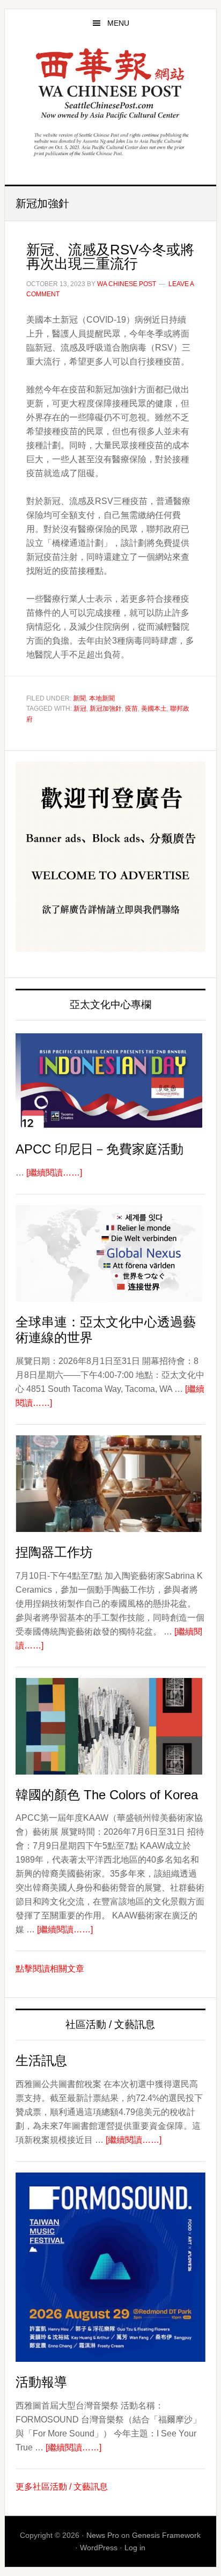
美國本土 (154, 709)
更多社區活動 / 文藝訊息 (62, 2487)
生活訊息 (41, 2060)
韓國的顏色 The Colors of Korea (107, 1795)
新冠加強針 (106, 709)
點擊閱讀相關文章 (50, 1969)
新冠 (80, 709)
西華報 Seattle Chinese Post (110, 84)
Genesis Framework (166, 2535)
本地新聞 (102, 698)
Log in (135, 2548)
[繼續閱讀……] (54, 1173)
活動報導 (41, 2382)
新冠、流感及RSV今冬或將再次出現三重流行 (110, 257)
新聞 (79, 698)
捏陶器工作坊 (54, 1552)
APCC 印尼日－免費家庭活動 (100, 1149)
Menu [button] (118, 23)
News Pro (103, 2535)
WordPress (99, 2548)
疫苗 (131, 709)
